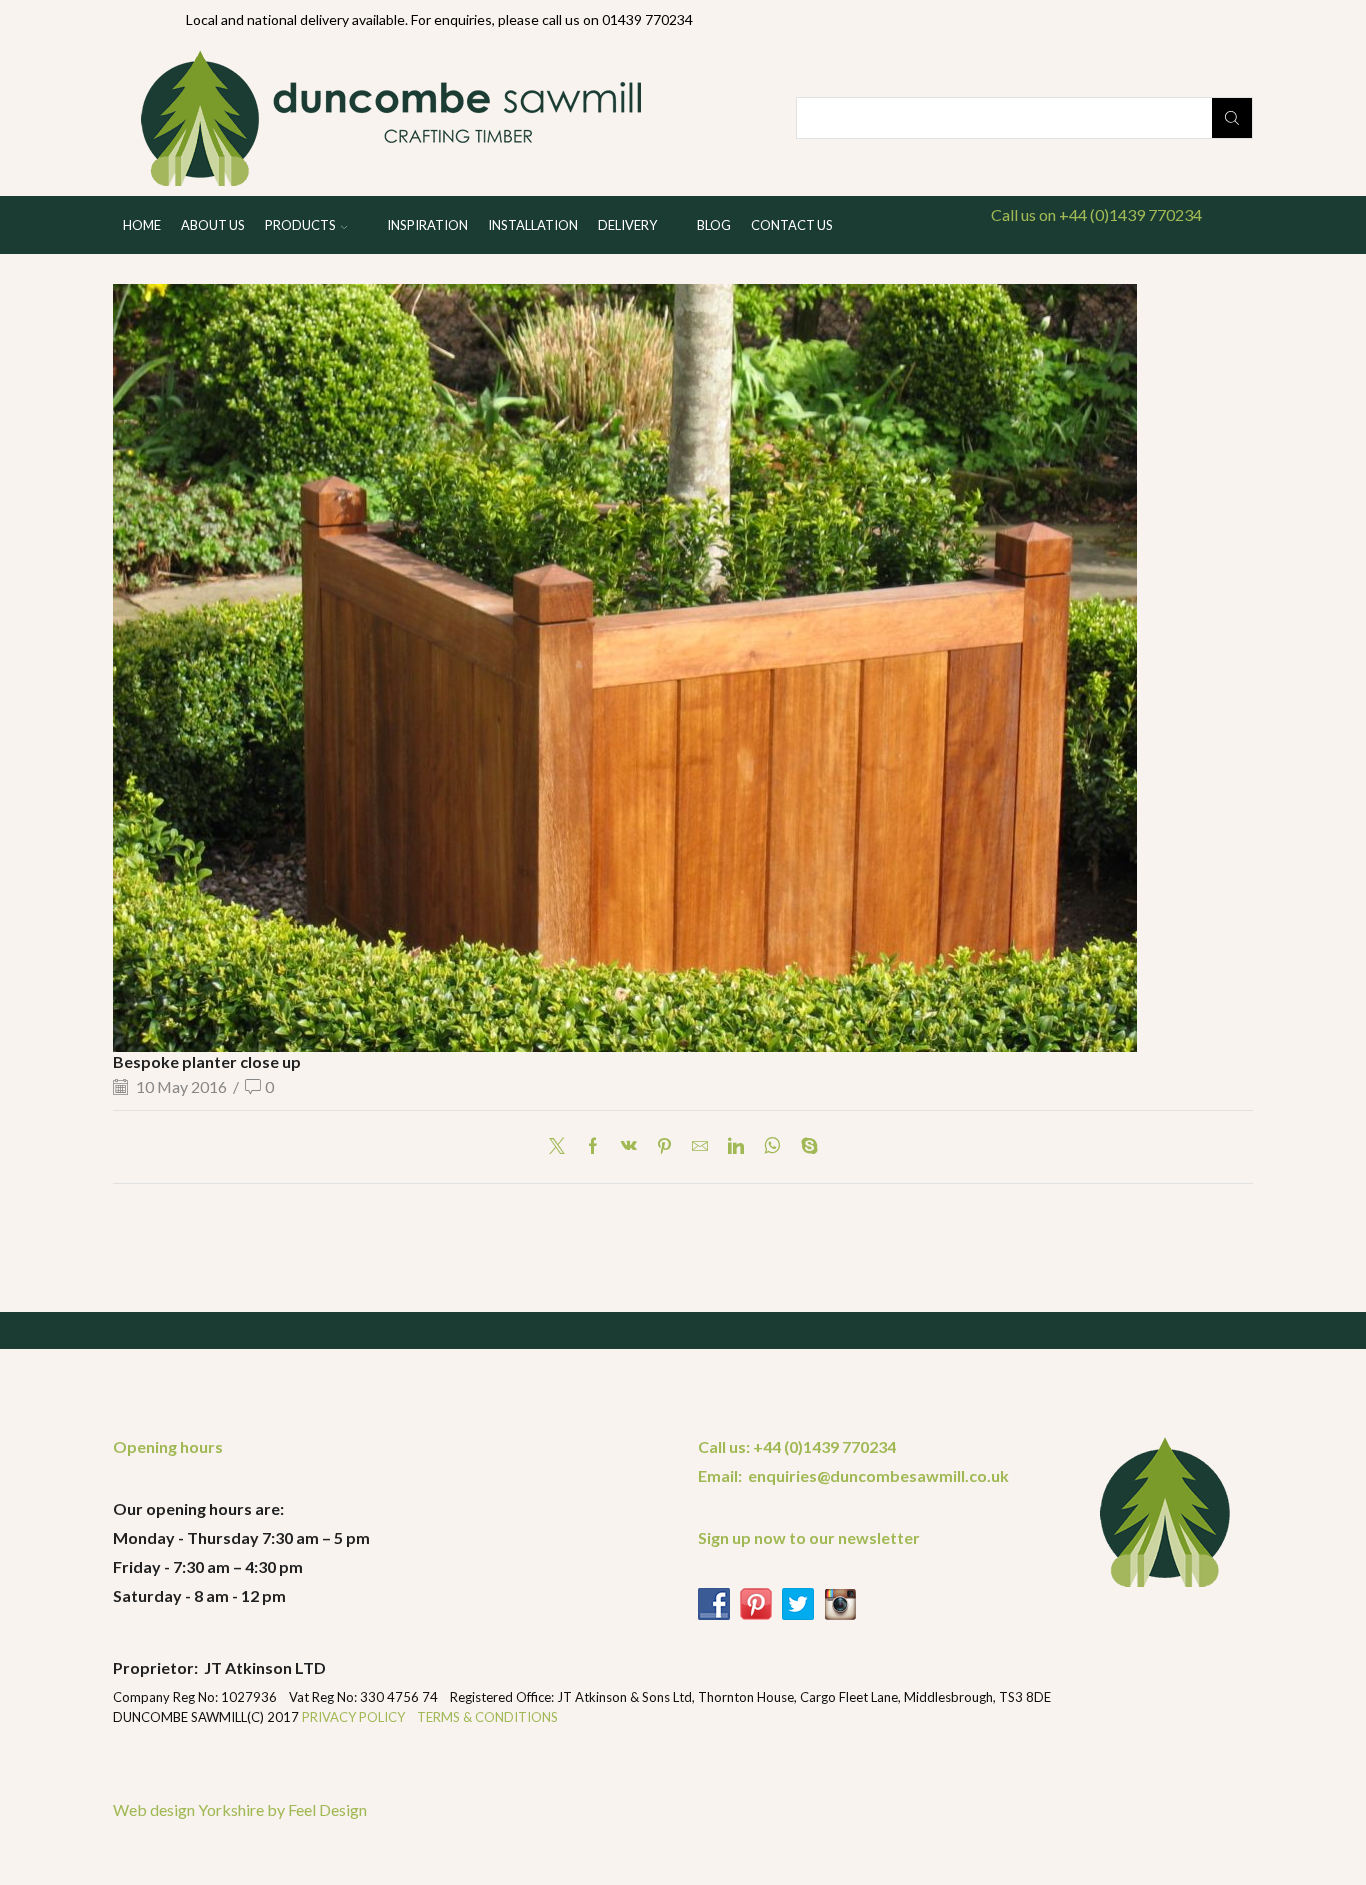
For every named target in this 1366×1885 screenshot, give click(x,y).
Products (300, 225)
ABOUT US (213, 225)
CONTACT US (792, 225)
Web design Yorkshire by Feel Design (240, 1809)
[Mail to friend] (700, 1146)
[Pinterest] (664, 1146)
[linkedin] (736, 1146)
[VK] (629, 1146)
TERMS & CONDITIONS (487, 1717)
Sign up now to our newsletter (809, 1537)
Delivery (627, 225)
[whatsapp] (772, 1146)
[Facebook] (593, 1146)
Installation (533, 225)
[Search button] (1232, 118)
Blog (714, 225)
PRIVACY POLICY (355, 1717)
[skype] (804, 1146)
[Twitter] (562, 1146)
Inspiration (427, 225)
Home (142, 225)
